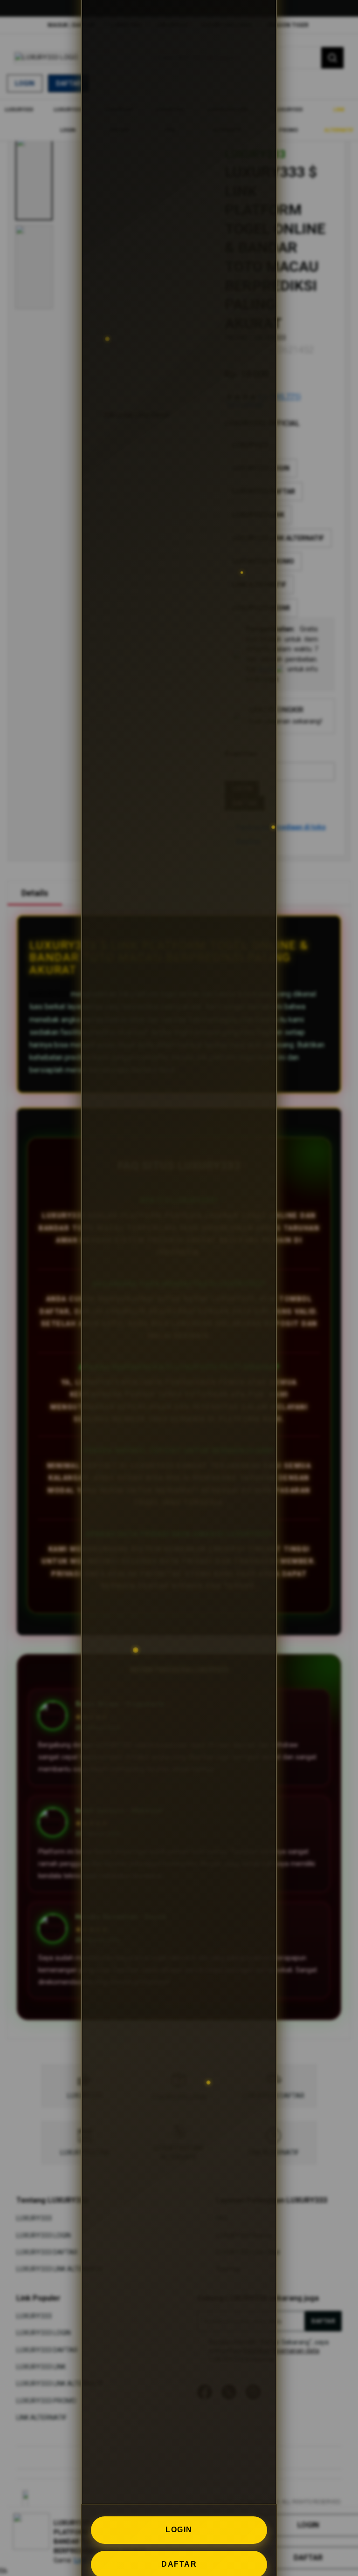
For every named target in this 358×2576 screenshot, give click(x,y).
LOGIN (179, 2530)
